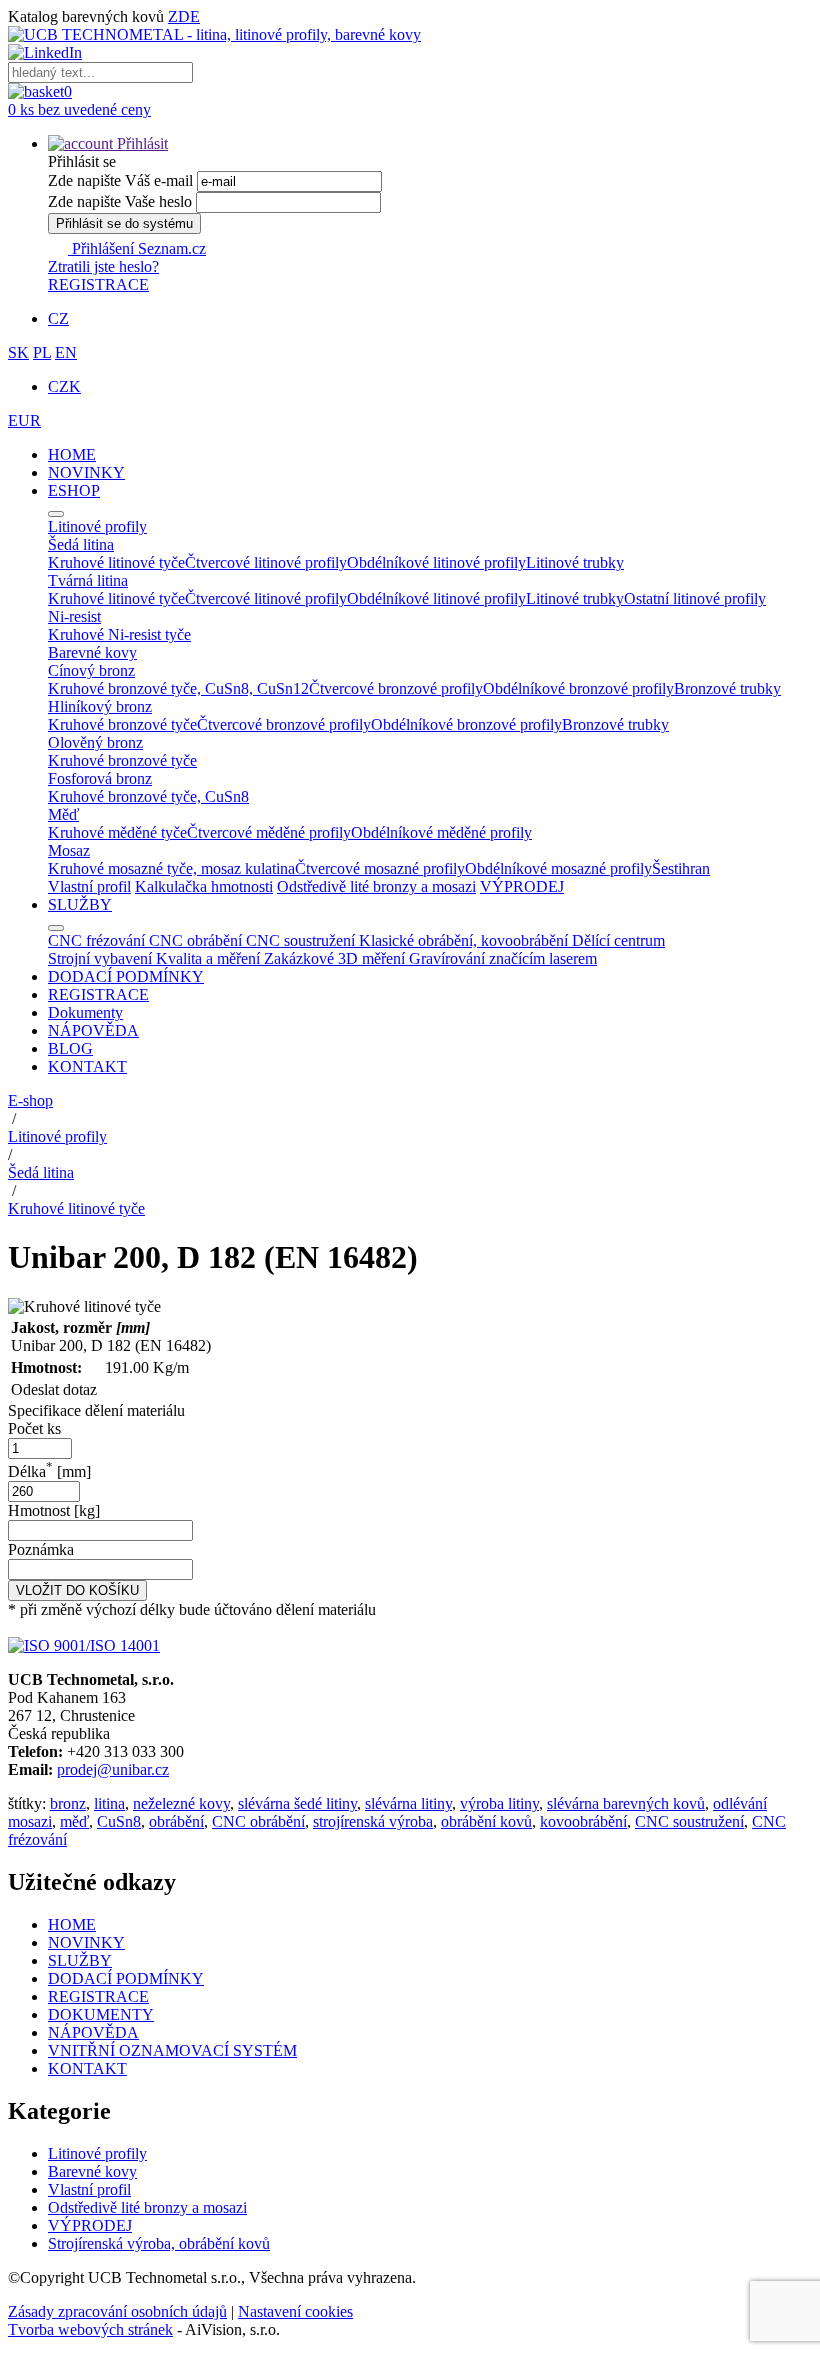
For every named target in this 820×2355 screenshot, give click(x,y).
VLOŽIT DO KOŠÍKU (77, 1590)
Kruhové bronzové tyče (122, 724)
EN (66, 352)
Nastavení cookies (295, 2311)
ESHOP (74, 490)
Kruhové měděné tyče (117, 832)
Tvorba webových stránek (90, 2329)
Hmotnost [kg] (54, 1510)
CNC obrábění (258, 1821)
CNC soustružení (689, 1821)
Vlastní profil (89, 886)
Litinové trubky (575, 562)
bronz (68, 1803)
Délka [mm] (49, 1471)
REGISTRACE (98, 284)
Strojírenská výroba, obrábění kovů (159, 2243)
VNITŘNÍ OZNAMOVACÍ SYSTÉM (172, 2050)
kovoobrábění (583, 1821)
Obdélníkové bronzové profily (578, 688)
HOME (72, 454)
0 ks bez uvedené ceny (79, 109)
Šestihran (681, 868)
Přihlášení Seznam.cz (137, 248)
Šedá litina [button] (81, 544)
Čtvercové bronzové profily (396, 688)
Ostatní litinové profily (695, 598)
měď (74, 1821)
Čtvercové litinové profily (266, 562)
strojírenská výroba (373, 1821)
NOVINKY (86, 472)
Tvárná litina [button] (88, 580)
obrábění (176, 1821)
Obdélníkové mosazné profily (558, 868)
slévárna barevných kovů (626, 1803)
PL (42, 352)
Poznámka (41, 1549)
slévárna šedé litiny (297, 1803)
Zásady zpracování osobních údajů (117, 2311)
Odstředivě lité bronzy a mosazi (376, 886)
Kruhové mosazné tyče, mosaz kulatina (171, 868)
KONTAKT (87, 1066)
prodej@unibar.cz (113, 1769)
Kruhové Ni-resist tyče (119, 634)
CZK (64, 386)
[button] (108, 143)
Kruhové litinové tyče (116, 562)
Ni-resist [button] (74, 616)
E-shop (30, 1100)
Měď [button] (63, 814)
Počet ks (34, 1428)
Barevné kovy (92, 2171)
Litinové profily (57, 1136)
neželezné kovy (181, 1803)
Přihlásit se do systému (124, 223)
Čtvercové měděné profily (269, 832)
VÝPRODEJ (522, 886)
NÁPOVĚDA (93, 1030)
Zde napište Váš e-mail (120, 180)
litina (109, 1803)
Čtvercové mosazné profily (380, 868)
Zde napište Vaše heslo (120, 201)
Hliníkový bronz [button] (100, 706)
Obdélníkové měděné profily (441, 832)
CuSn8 (119, 1821)
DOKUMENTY (101, 2014)
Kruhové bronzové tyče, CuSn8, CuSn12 (178, 688)
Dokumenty (85, 1012)
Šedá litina (41, 1172)
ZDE (184, 16)
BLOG (70, 1048)
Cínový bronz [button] (91, 670)
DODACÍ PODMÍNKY (126, 976)
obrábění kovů (486, 1821)
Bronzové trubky (727, 688)
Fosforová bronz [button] (100, 778)
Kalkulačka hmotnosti (204, 886)
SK (18, 352)
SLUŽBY (80, 904)
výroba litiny (499, 1803)
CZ (58, 318)
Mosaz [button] (69, 850)
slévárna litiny (408, 1803)
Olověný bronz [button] (95, 742)
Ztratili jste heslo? (103, 266)
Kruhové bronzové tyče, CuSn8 (148, 796)
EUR (24, 420)
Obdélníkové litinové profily (436, 562)
